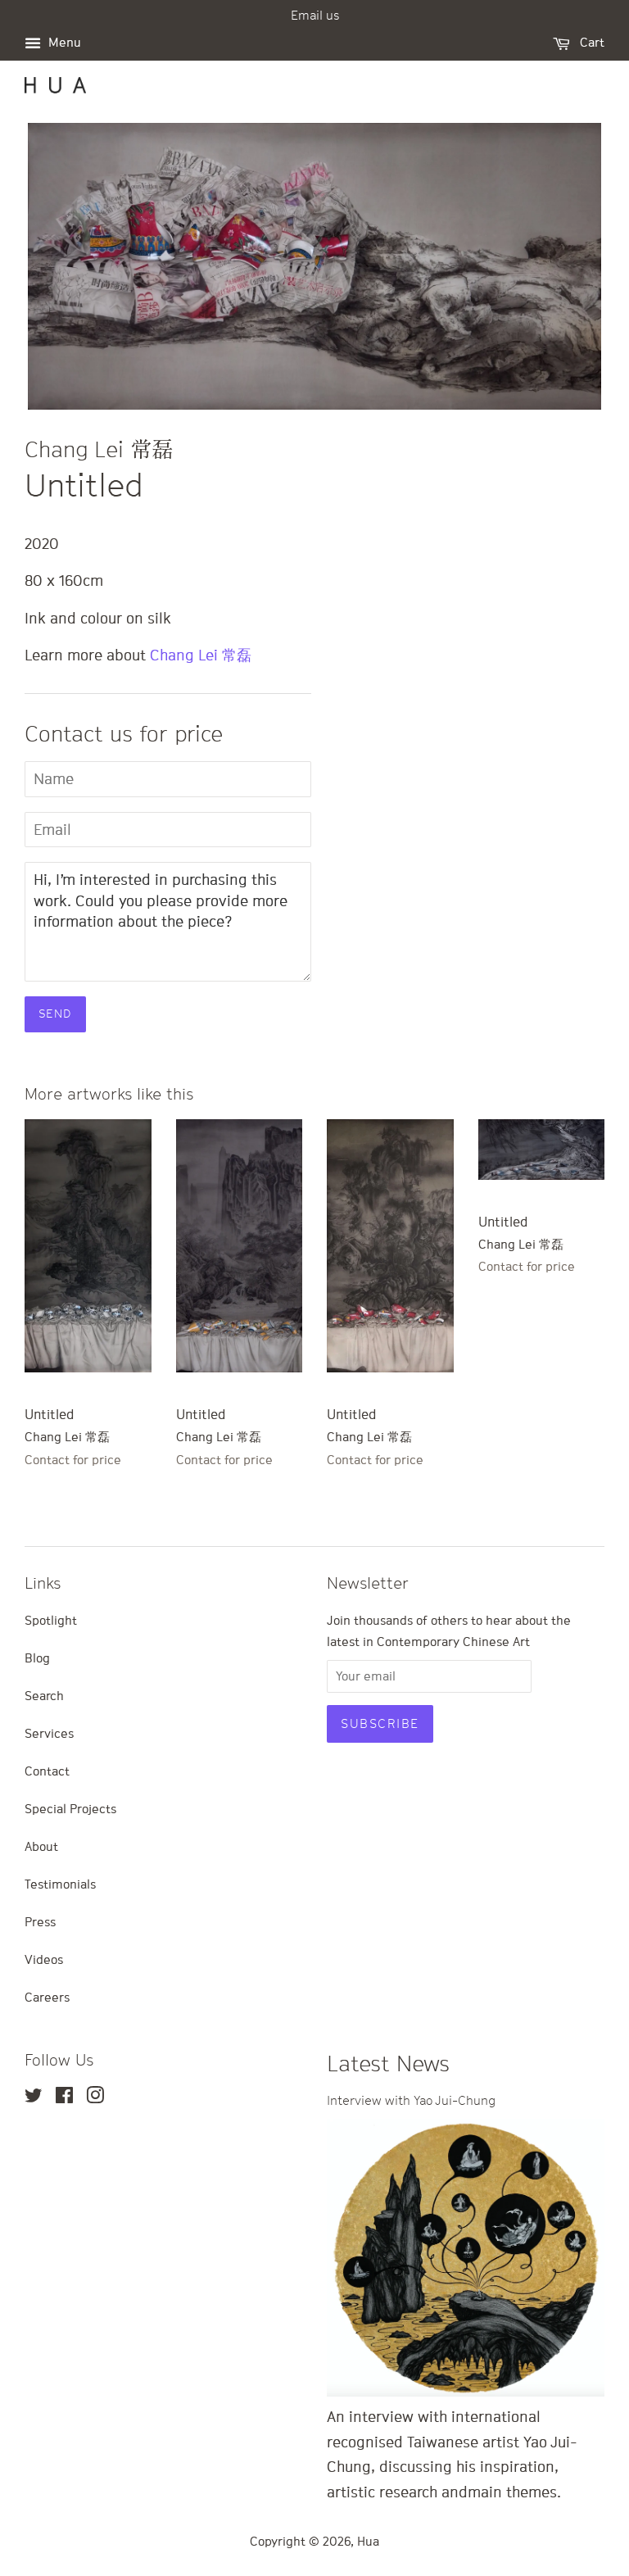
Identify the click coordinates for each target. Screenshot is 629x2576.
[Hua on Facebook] (64, 2098)
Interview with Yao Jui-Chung (411, 2100)
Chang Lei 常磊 (201, 655)
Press (40, 1921)
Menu (63, 42)
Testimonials (60, 1884)
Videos (44, 1959)
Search (44, 1695)
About (41, 1846)
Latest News (388, 2064)
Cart (591, 42)
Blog (37, 1658)
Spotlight (51, 1620)
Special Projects (70, 1808)
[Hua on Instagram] (95, 2098)
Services (49, 1733)
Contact (47, 1771)
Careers (47, 1997)
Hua (368, 2541)
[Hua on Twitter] (34, 2098)
